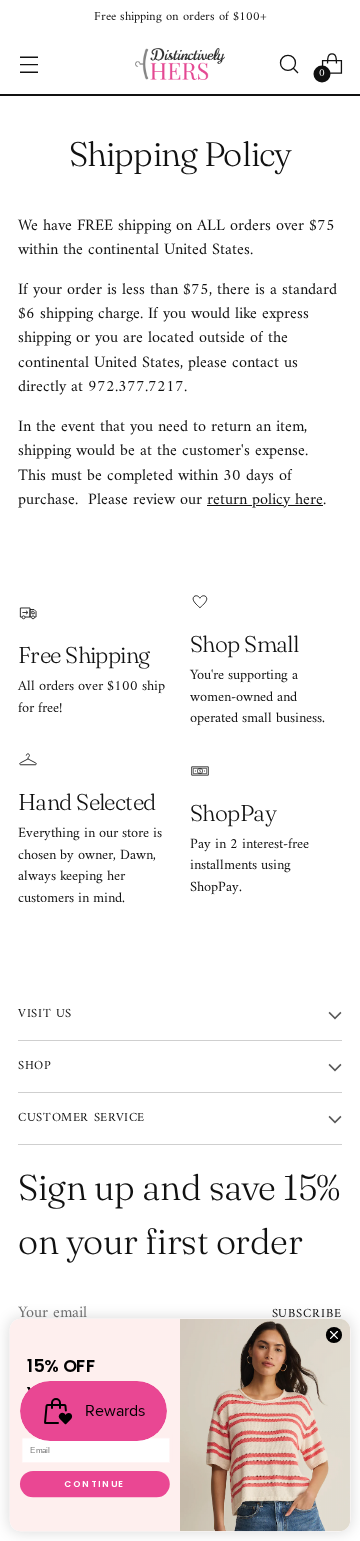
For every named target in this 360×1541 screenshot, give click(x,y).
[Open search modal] (288, 64)
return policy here (265, 500)
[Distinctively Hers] (180, 64)
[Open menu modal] (28, 64)
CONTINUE (94, 1484)
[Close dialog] (333, 1334)
